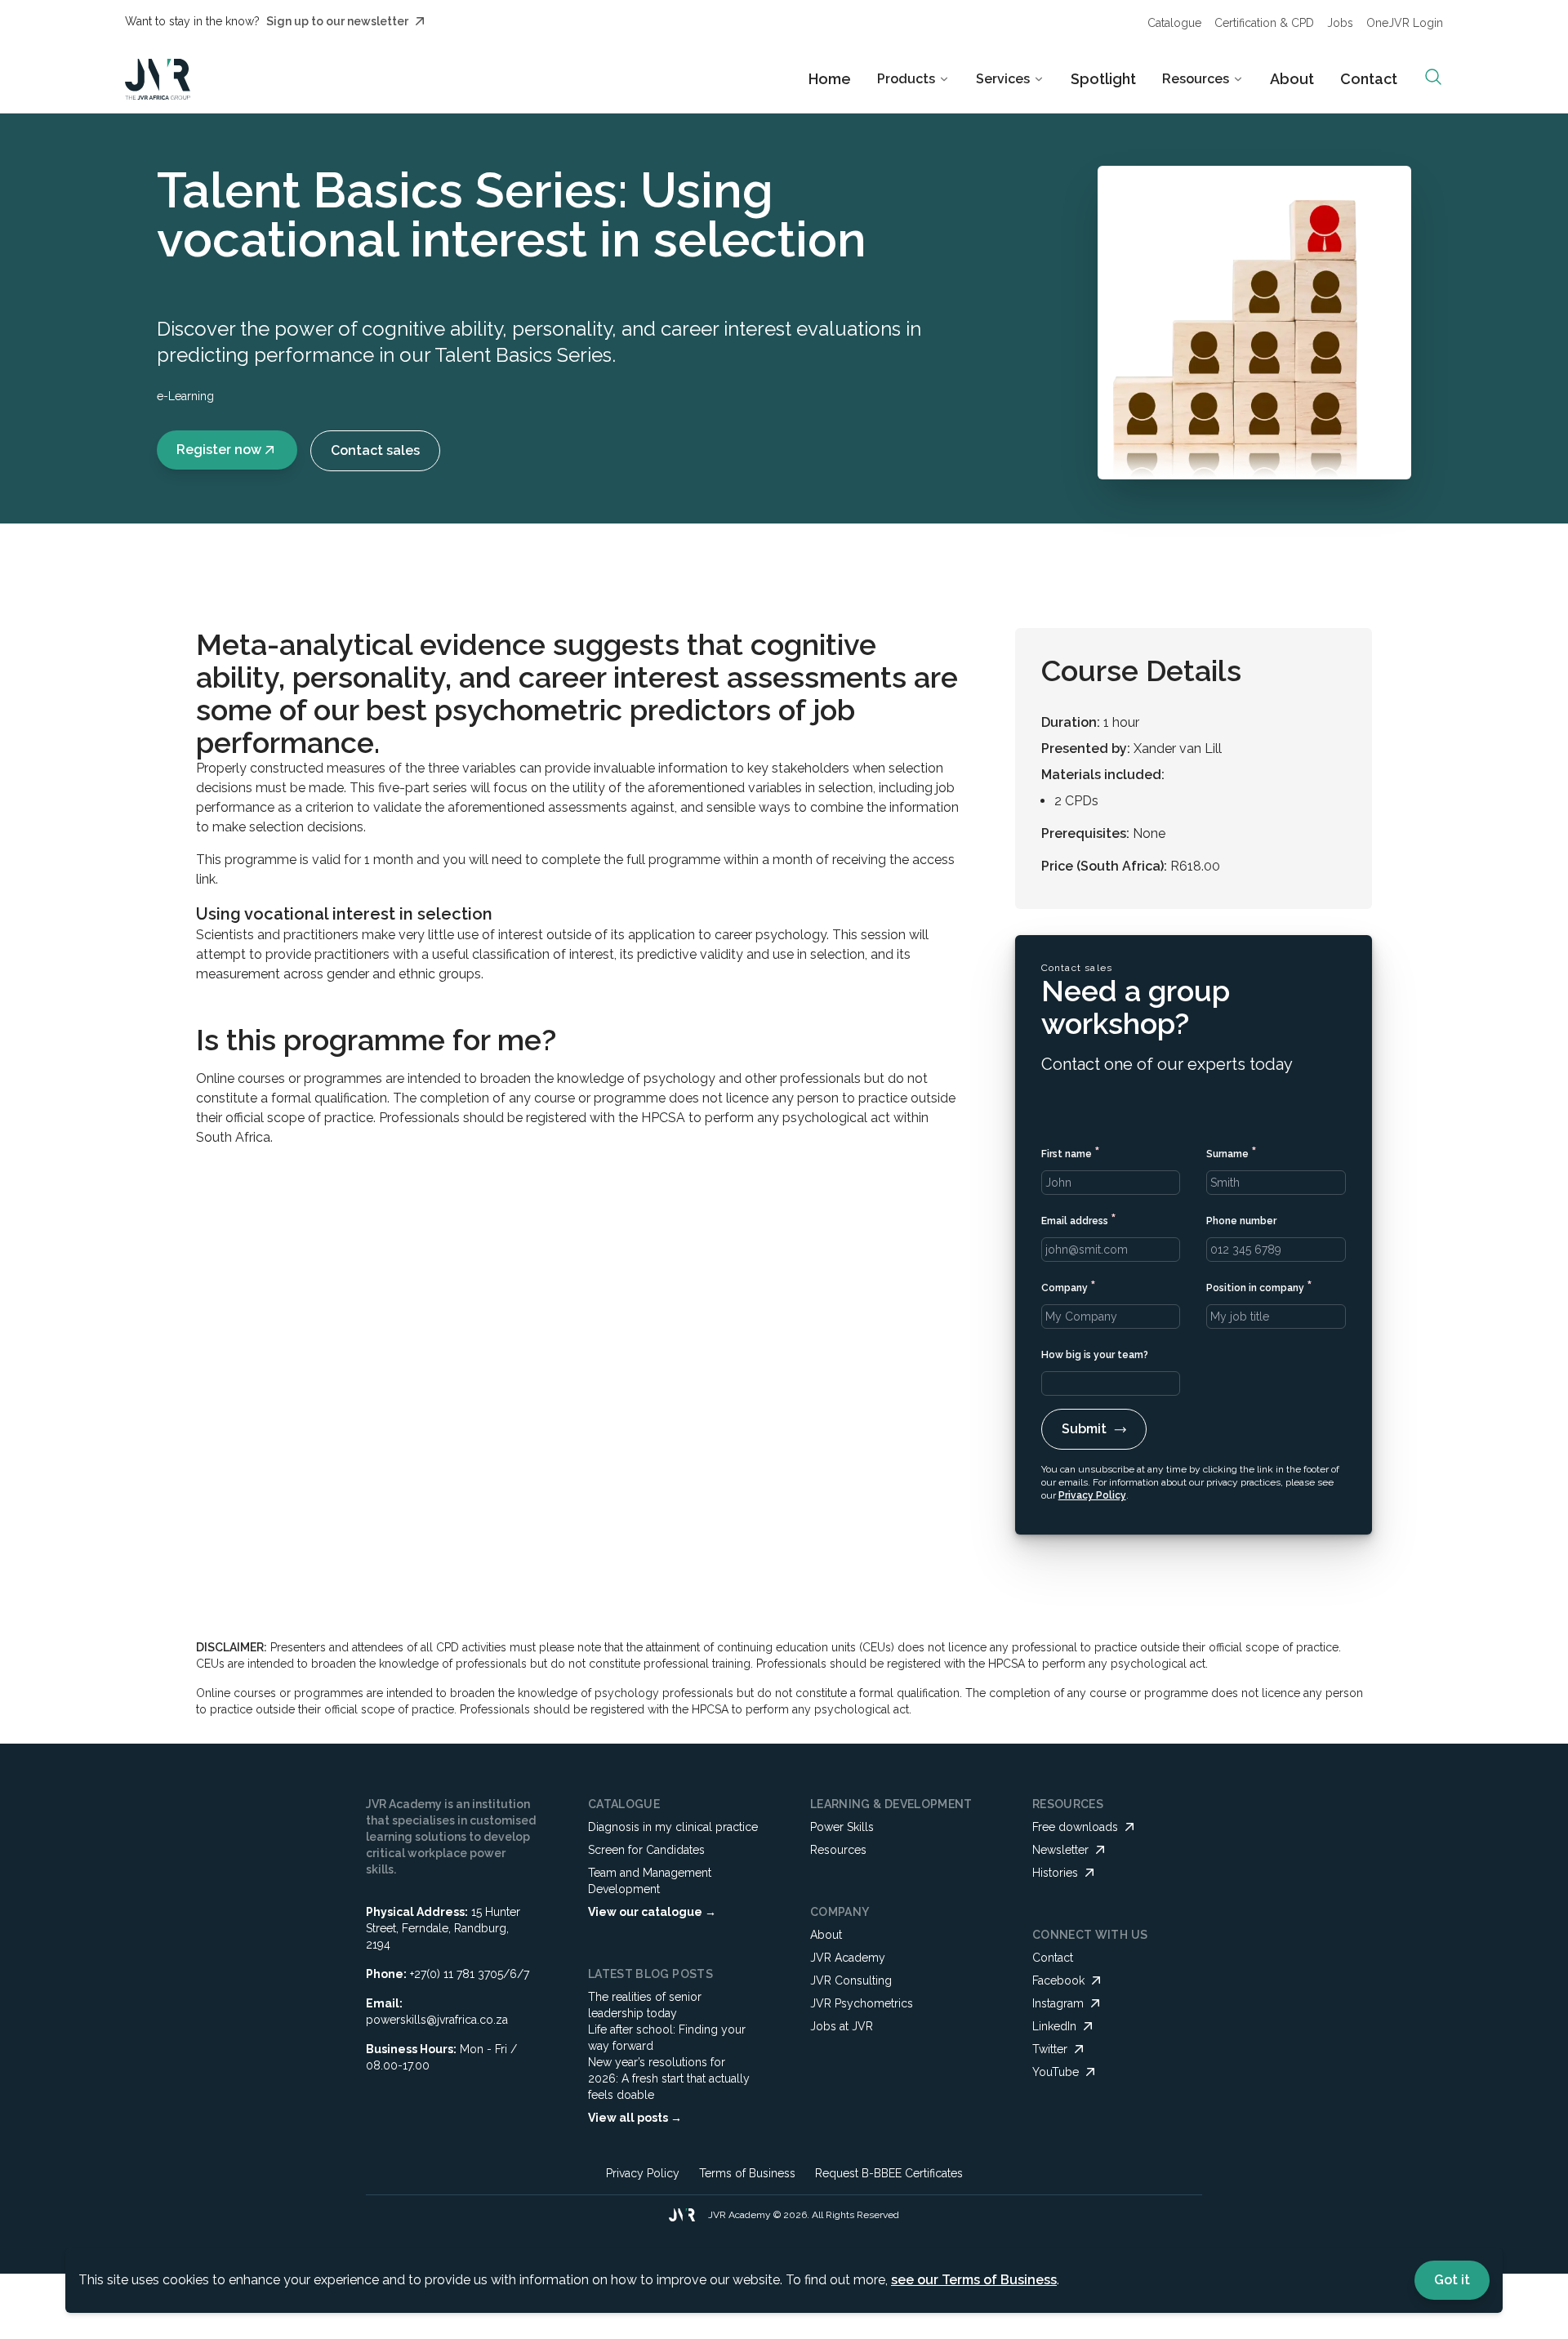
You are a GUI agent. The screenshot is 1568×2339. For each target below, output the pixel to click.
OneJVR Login (1405, 23)
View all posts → (635, 2118)
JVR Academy (848, 1958)
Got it (1452, 2280)
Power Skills (842, 1827)
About (1292, 79)
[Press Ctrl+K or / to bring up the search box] (1433, 77)
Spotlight (1103, 79)
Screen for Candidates (646, 1850)
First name (1071, 1152)
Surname (1232, 1152)
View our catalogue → (652, 1912)
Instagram (1058, 2003)
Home (830, 79)
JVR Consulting (851, 1980)
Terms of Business (747, 2173)
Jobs (1340, 23)
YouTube (1056, 2072)
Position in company (1259, 1286)
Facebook (1058, 1980)
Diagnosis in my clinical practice (673, 1827)
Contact (1369, 79)
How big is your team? (1095, 1355)
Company (1069, 1286)
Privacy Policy (1092, 1495)
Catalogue (1174, 23)
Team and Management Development (650, 1881)
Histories (1055, 1873)
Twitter (1050, 2049)
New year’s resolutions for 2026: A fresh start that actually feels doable (669, 2078)
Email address (1079, 1219)
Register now (219, 450)
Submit (1084, 1429)
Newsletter (1060, 1850)
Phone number (1241, 1221)
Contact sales (375, 450)
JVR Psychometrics (862, 2003)
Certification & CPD (1264, 23)
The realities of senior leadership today (645, 2005)
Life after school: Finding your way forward (667, 2038)
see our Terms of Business (974, 2280)
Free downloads (1075, 1827)
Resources (838, 1850)
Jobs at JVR (842, 2026)
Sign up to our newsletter (337, 21)
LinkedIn (1054, 2026)
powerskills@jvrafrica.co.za (437, 2020)
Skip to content (830, 28)
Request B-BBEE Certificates (889, 2173)
